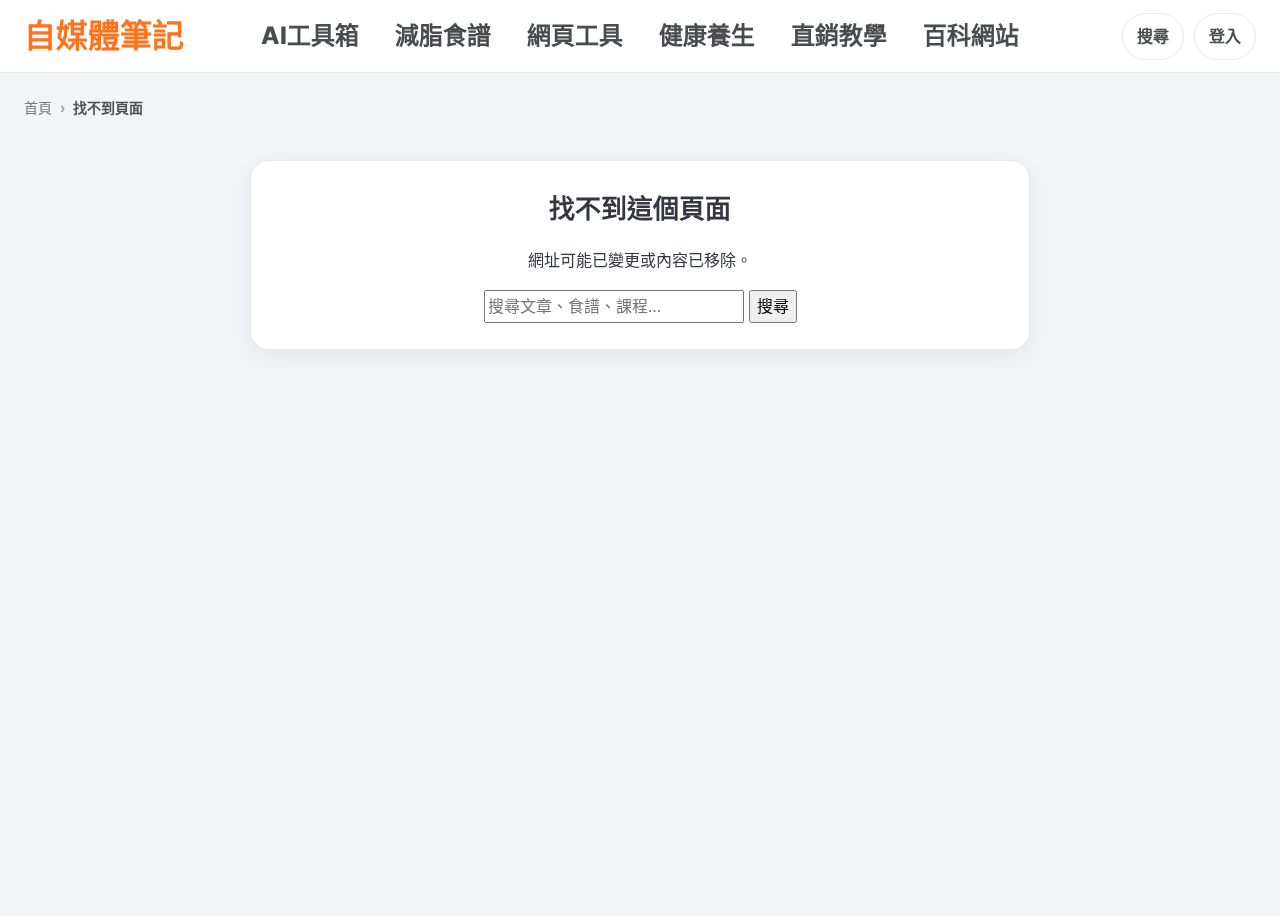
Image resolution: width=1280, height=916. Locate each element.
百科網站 (971, 35)
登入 (1225, 36)
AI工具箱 (310, 35)
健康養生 (707, 35)
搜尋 (1153, 36)
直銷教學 (839, 35)
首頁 (38, 107)
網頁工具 (575, 35)
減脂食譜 (443, 35)
